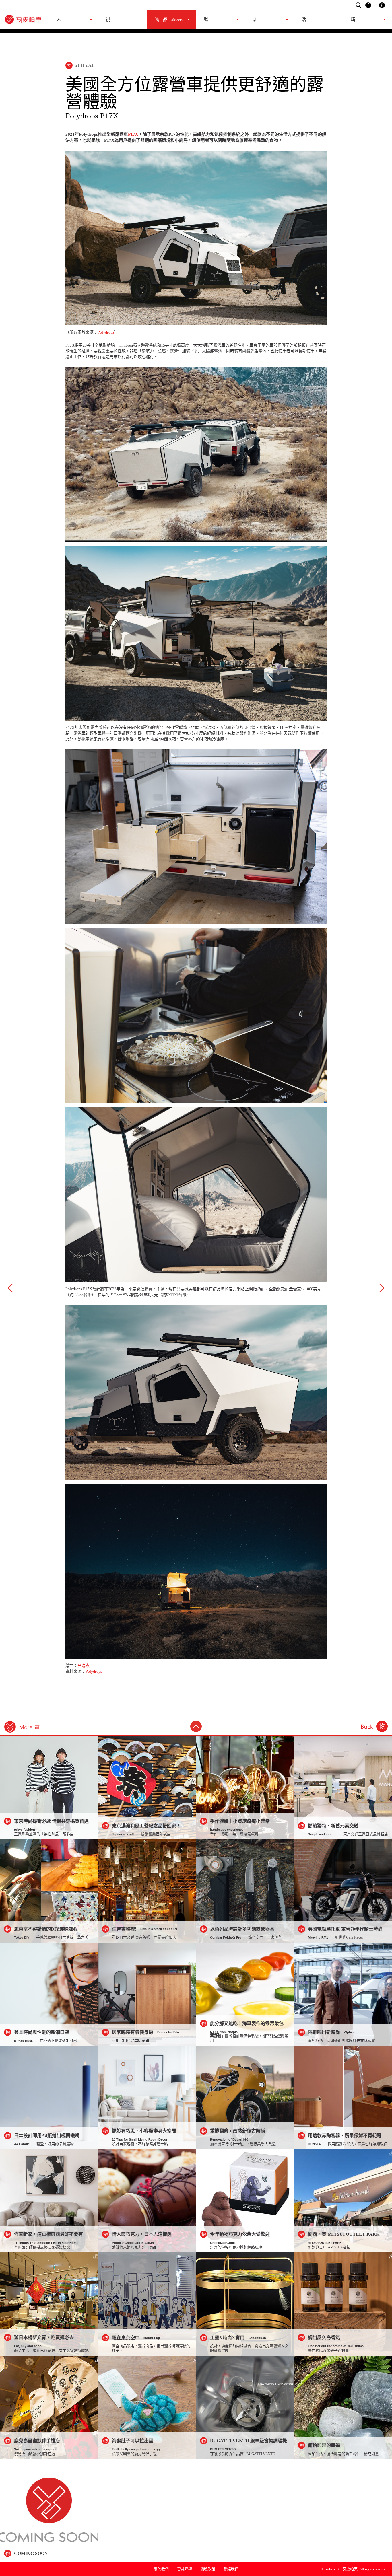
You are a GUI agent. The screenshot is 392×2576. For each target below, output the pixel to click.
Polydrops (106, 332)
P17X (133, 134)
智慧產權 (185, 2569)
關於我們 (161, 2569)
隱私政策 (208, 2569)
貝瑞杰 (84, 1666)
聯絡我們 (231, 2569)
